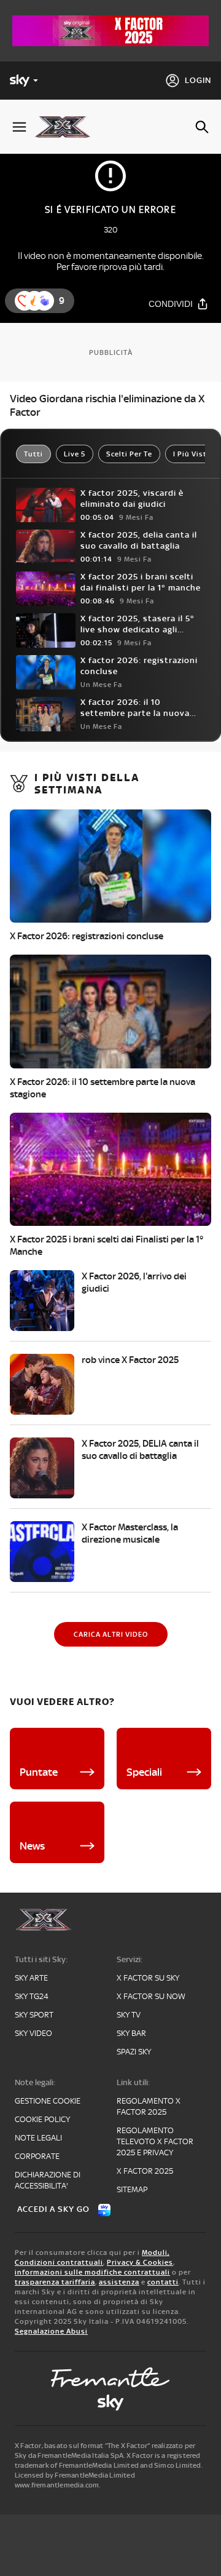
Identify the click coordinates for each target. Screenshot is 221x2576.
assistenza (119, 2282)
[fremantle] (110, 2377)
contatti (163, 2282)
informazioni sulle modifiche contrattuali (92, 2272)
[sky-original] (110, 2403)
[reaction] (44, 301)
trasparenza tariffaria (55, 2282)
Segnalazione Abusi (51, 2331)
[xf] (67, 127)
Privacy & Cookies (140, 2262)
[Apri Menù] (19, 127)
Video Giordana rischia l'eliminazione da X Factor (107, 405)
